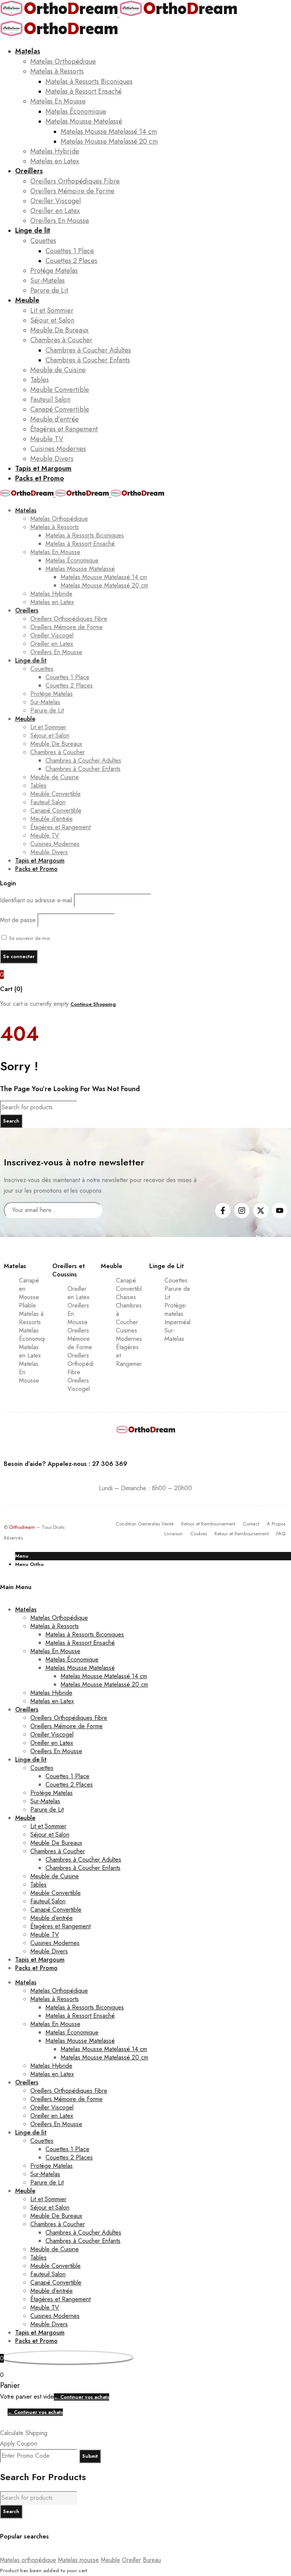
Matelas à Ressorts (31, 1318)
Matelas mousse (78, 2560)
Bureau (152, 2560)
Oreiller (131, 2560)
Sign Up (191, 1210)
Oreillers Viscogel (79, 1385)
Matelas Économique (35, 1335)
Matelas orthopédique (28, 2560)
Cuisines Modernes (129, 1335)
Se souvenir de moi (29, 938)
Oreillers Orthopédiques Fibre (87, 1364)
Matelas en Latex (30, 1351)
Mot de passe (18, 920)
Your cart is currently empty (34, 1004)
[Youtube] (280, 1210)
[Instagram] (242, 1210)
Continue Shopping (93, 1004)
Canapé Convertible (131, 1285)
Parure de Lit (177, 1293)
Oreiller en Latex (78, 1293)
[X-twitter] (261, 1210)
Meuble (110, 2560)
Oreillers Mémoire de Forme (80, 1339)
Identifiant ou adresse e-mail (36, 900)
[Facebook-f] (223, 1210)
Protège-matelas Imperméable (181, 1314)
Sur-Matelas (174, 1335)
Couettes (176, 1280)
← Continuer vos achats (81, 2397)
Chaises (126, 1297)
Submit (90, 2456)
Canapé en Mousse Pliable (29, 1293)
